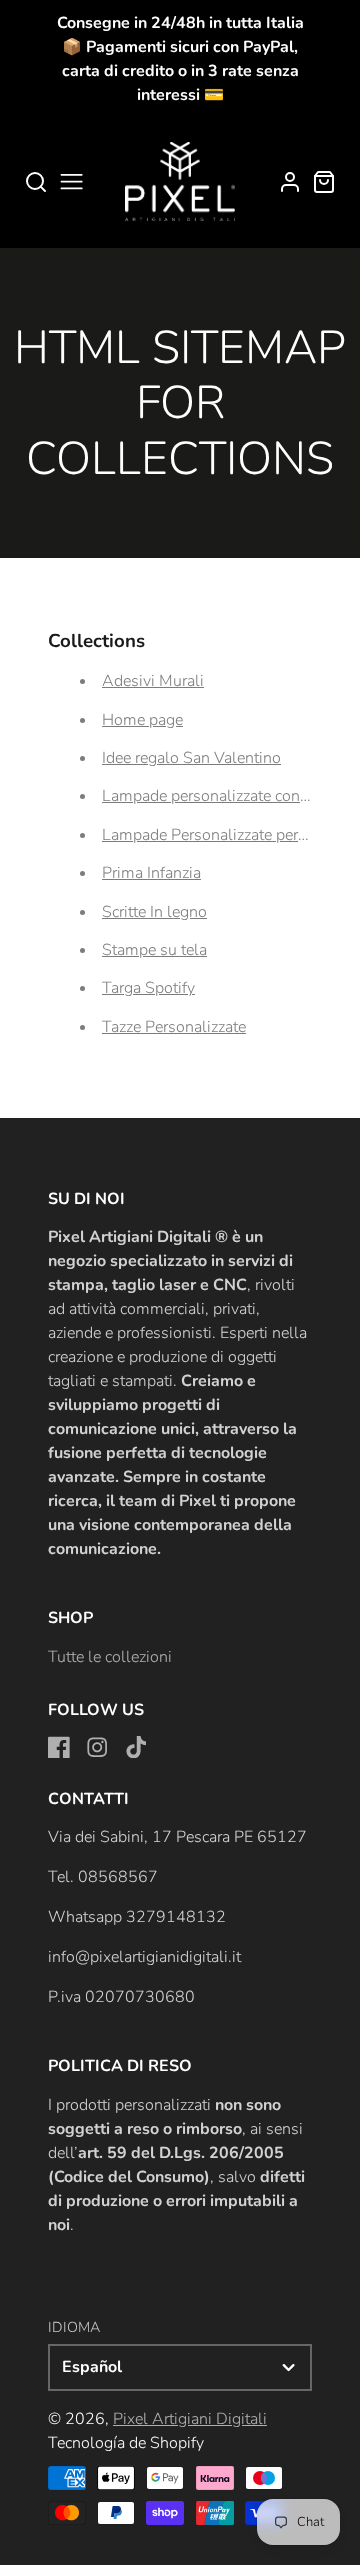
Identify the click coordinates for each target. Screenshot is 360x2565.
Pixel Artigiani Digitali (190, 2419)
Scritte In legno (154, 912)
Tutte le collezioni (110, 1657)
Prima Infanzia (151, 873)
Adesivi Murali (153, 681)
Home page (142, 720)
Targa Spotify (148, 988)
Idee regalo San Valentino (191, 758)
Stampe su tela (154, 950)
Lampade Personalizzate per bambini (230, 835)
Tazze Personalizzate (174, 1027)
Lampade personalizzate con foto (217, 796)
